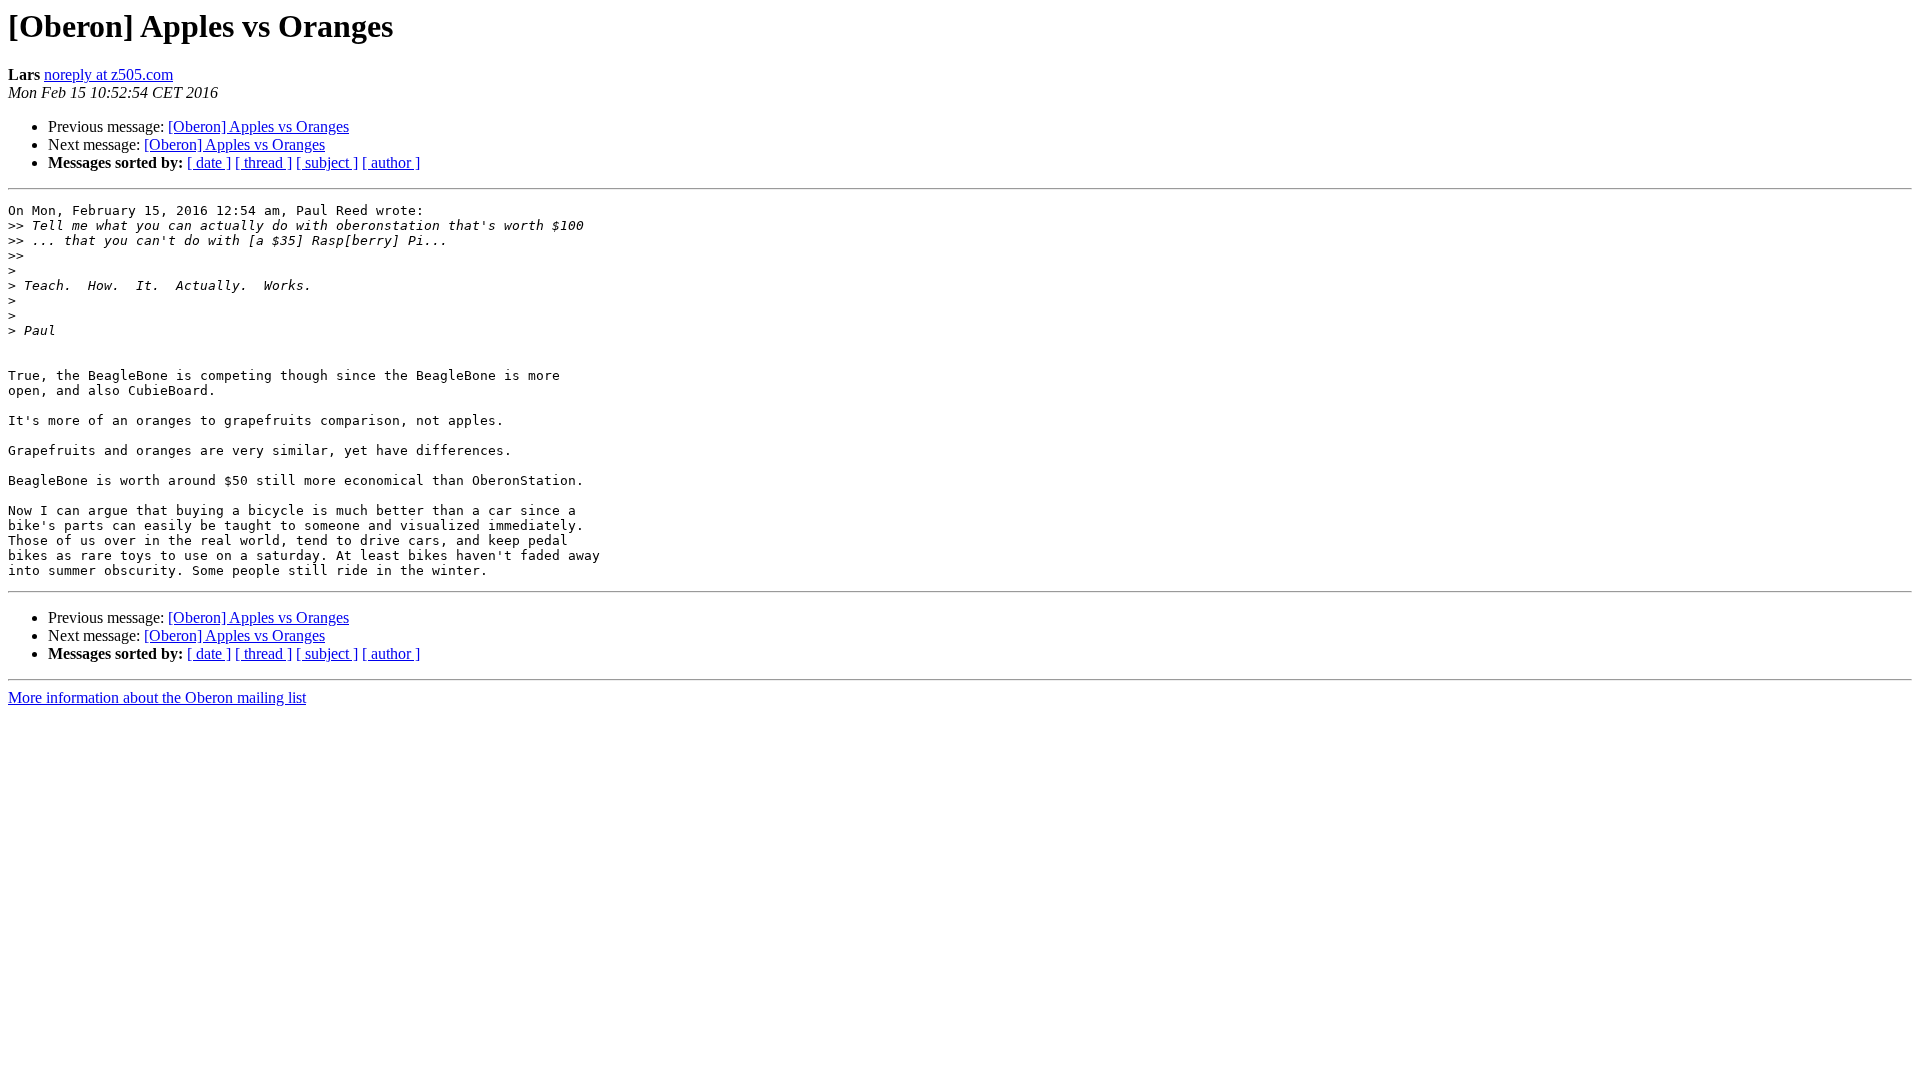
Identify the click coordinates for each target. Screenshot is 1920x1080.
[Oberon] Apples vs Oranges (258, 126)
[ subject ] (327, 162)
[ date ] (209, 162)
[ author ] (391, 162)
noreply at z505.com (108, 74)
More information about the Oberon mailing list (157, 697)
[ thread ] (263, 162)
